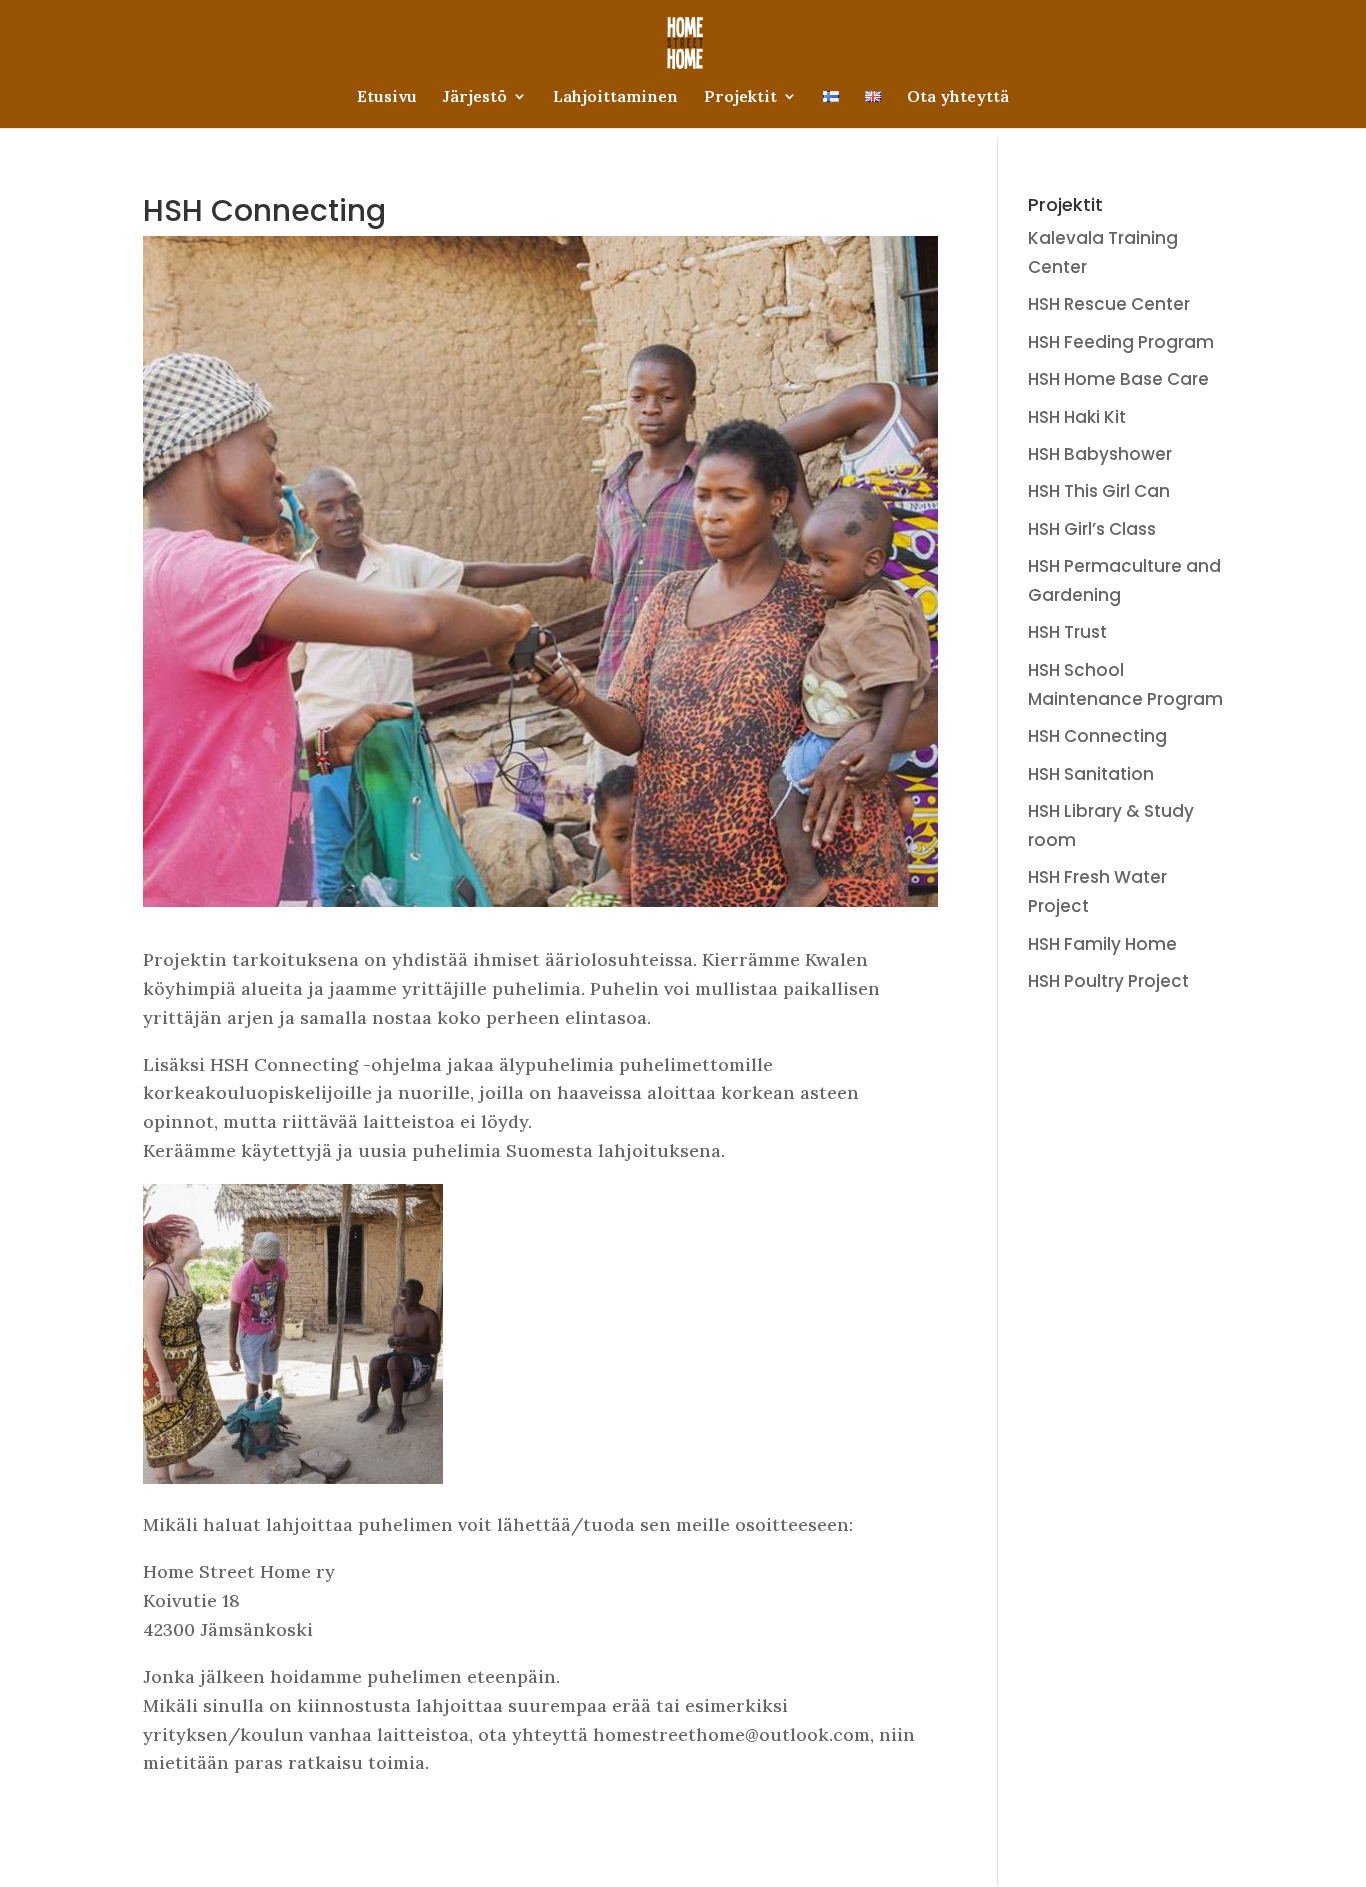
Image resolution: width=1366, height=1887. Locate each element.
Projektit (740, 97)
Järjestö (475, 97)
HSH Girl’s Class (1092, 529)
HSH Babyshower (1100, 454)
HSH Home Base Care (1118, 379)
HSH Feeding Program (1121, 342)
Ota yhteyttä (958, 97)
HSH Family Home (1102, 944)
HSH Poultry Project (1108, 981)
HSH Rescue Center (1109, 304)
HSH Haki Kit (1077, 417)
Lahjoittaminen (615, 97)
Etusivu (387, 97)
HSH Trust (1067, 632)
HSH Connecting (1097, 736)
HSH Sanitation (1091, 774)
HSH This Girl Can (1099, 491)
